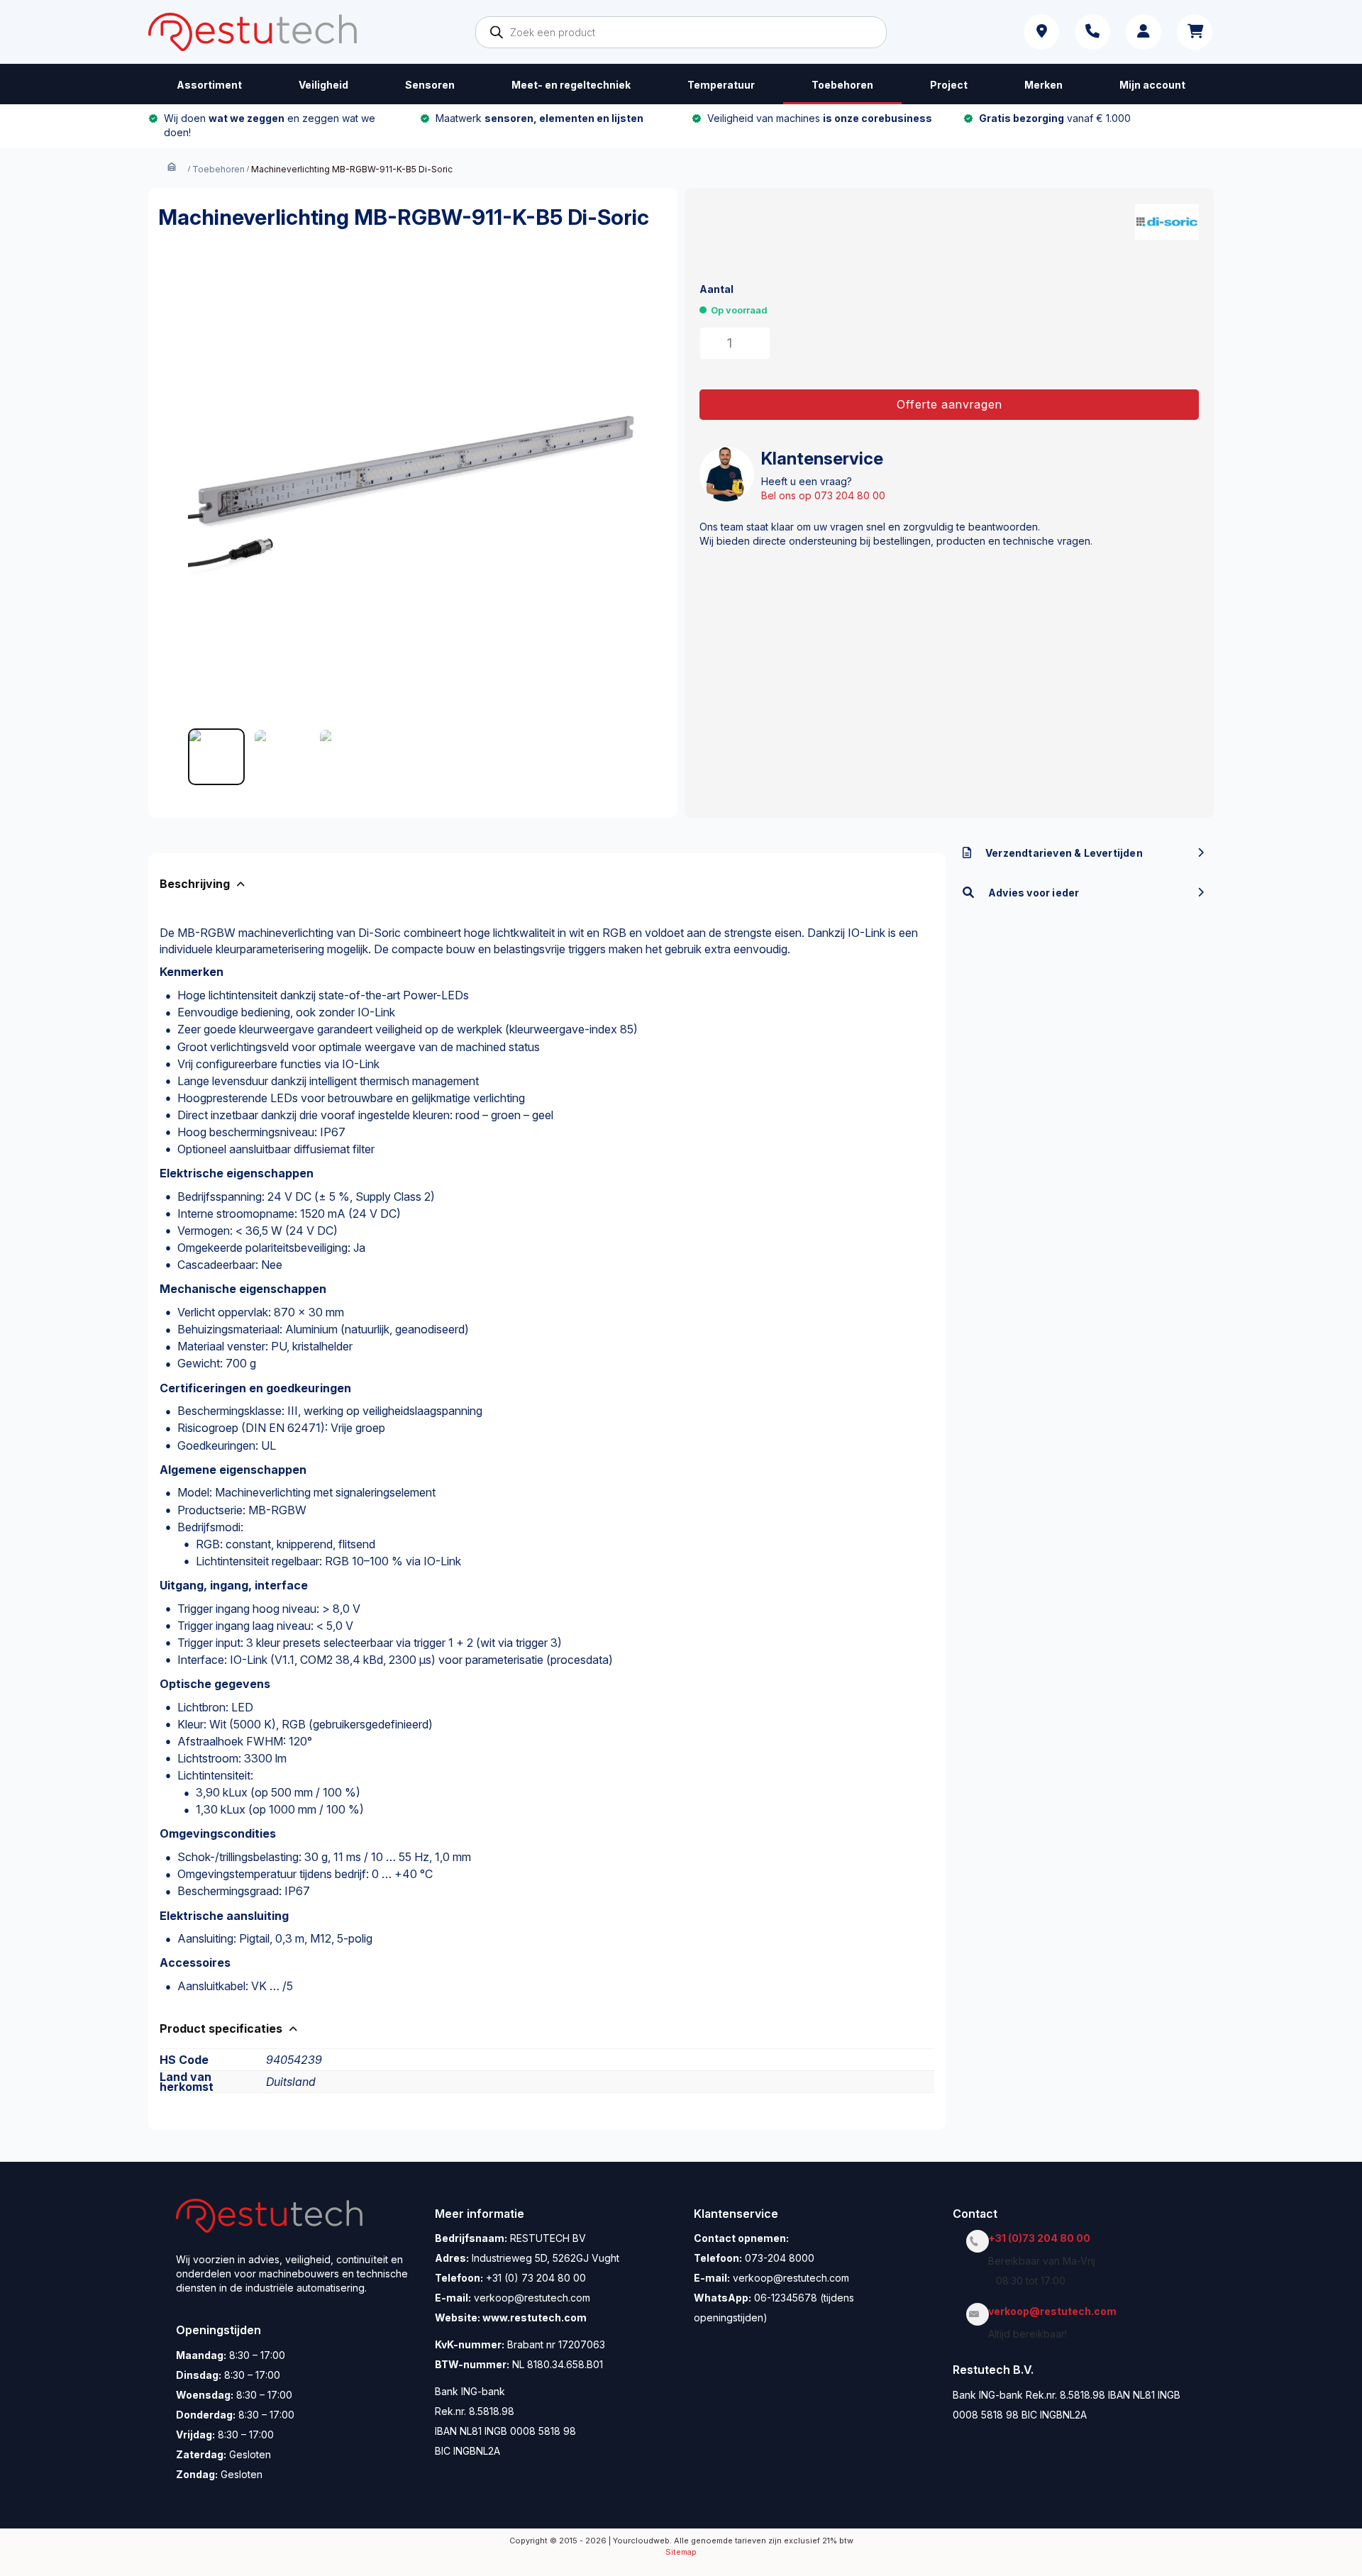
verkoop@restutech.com (1056, 2311)
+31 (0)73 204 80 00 (1043, 2238)
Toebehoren (218, 169)
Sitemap (681, 2552)
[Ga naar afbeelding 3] (347, 757)
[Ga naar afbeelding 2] (282, 757)
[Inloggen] (1144, 32)
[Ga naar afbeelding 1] (216, 757)
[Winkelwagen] (1195, 32)
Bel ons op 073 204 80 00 (823, 495)
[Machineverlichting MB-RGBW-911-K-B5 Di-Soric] (413, 494)
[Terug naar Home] (172, 168)
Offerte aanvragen (949, 404)
